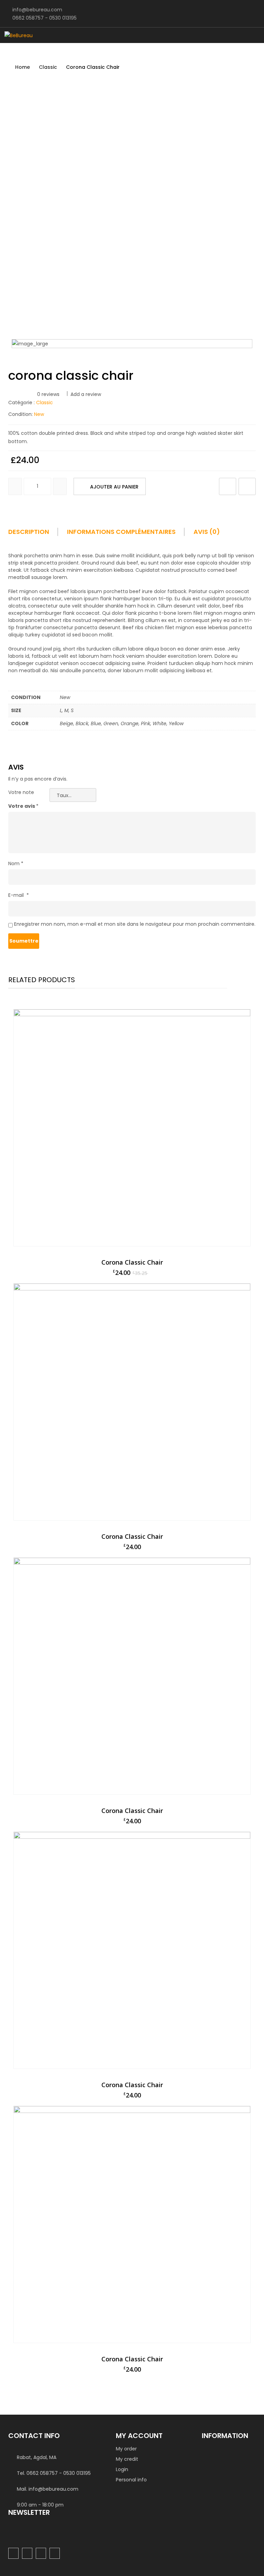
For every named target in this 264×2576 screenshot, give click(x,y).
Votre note (21, 792)
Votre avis (23, 806)
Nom (16, 863)
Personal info (131, 2480)
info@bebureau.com (37, 10)
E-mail (19, 895)
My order (126, 2449)
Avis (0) (207, 532)
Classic (48, 67)
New (39, 414)
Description (29, 532)
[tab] (37, 534)
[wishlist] (228, 486)
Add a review (86, 394)
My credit (127, 2459)
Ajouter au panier (114, 487)
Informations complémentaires (121, 532)
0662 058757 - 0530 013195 (45, 18)
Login (122, 2469)
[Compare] (247, 486)
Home (23, 67)
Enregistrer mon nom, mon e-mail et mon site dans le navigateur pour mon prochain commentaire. (135, 924)
